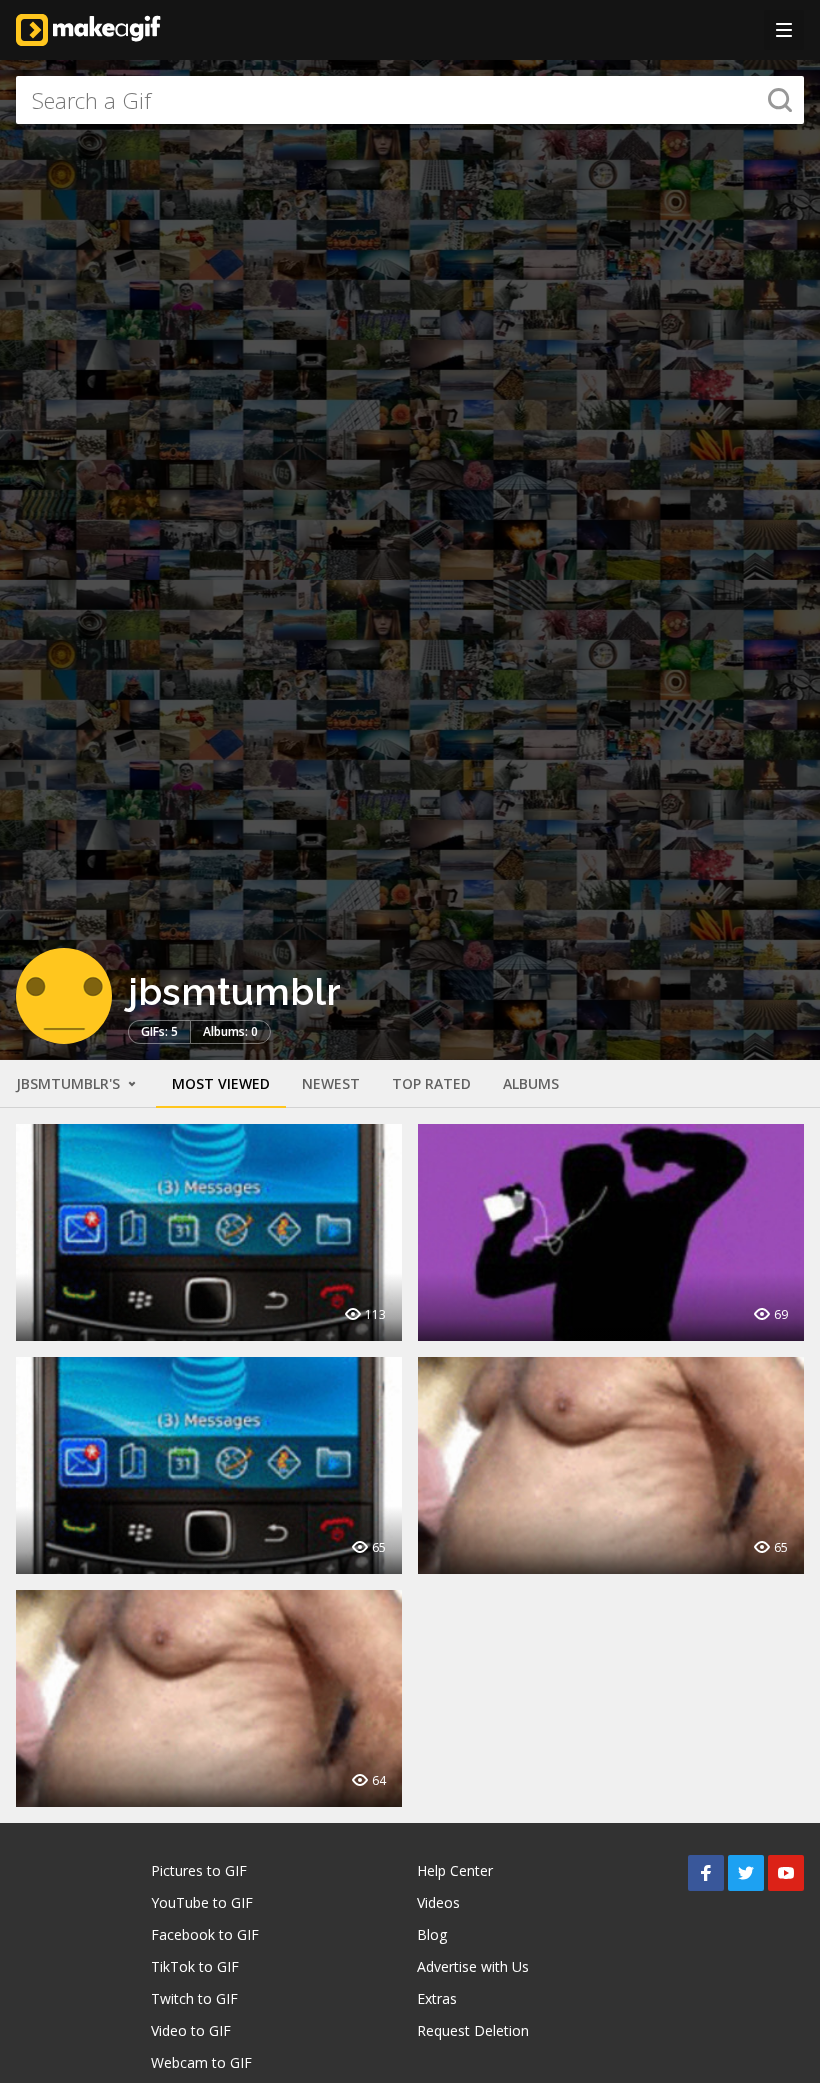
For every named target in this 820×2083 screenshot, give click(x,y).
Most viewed (221, 1083)
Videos (438, 1902)
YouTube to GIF (202, 1902)
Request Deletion (473, 2030)
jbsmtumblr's (70, 1083)
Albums (531, 1083)
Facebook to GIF (205, 1934)
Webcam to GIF (201, 2062)
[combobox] (410, 100)
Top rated (431, 1083)
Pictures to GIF (199, 1870)
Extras (437, 1998)
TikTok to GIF (195, 1966)
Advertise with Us (473, 1966)
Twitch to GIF (194, 1998)
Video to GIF (191, 2030)
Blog (432, 1934)
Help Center (455, 1870)
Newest (331, 1083)
